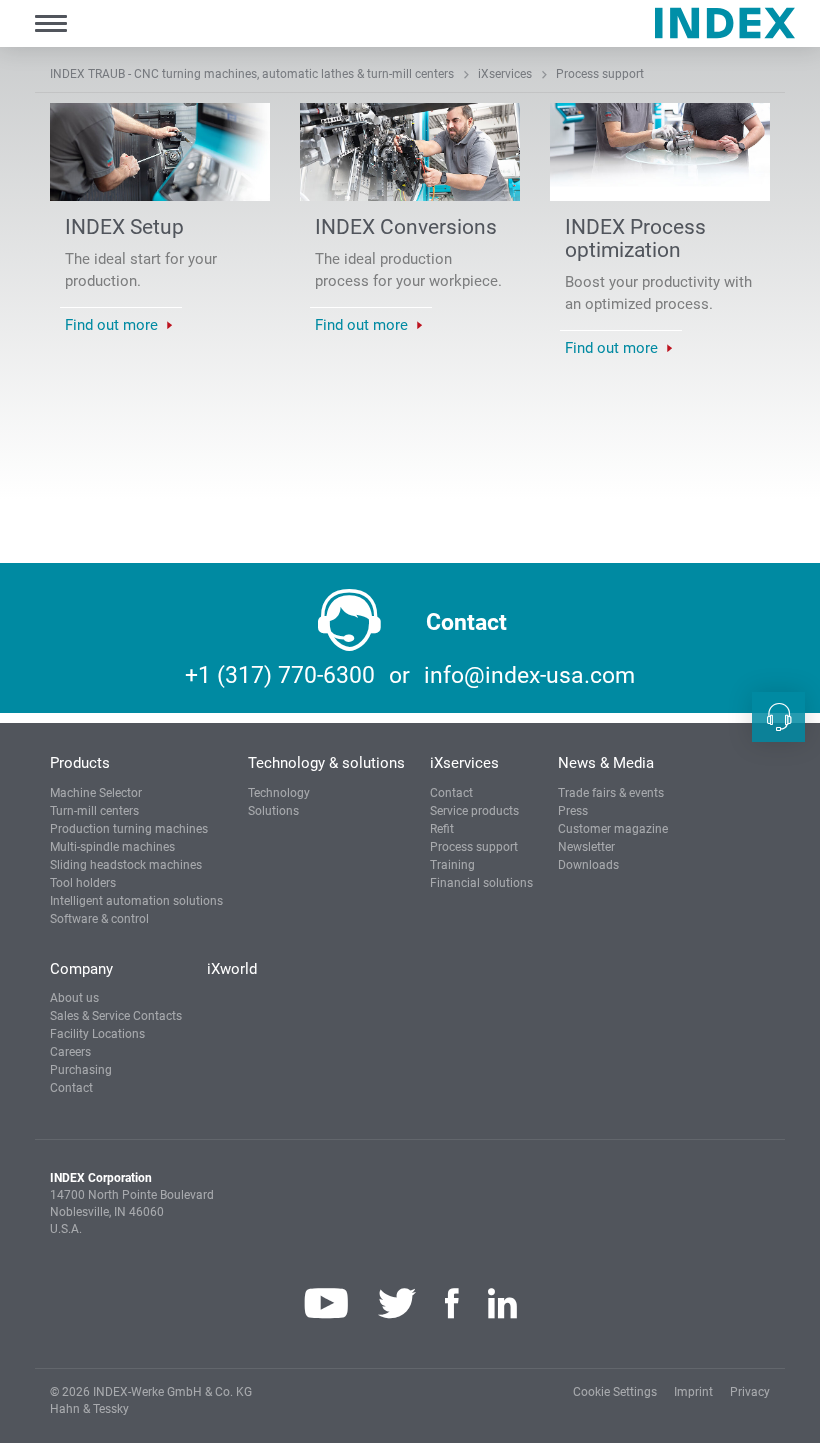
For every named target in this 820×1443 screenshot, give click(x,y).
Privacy (750, 1392)
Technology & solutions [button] (326, 763)
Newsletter (586, 847)
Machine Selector (96, 793)
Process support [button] (474, 847)
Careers (70, 1052)
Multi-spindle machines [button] (112, 847)
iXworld (232, 969)
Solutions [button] (273, 811)
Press (573, 811)
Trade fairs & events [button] (611, 793)
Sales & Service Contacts (116, 1016)
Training (452, 865)
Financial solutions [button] (481, 883)
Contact (451, 793)
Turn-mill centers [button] (94, 811)
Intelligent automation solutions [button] (136, 901)
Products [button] (80, 763)
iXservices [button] (464, 763)
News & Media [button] (606, 763)
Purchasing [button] (81, 1070)
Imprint (693, 1392)
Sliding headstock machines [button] (126, 865)
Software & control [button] (99, 919)
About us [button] (74, 998)
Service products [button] (474, 811)
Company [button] (81, 969)
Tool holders (83, 883)
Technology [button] (279, 793)
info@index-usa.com (529, 675)
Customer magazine (613, 829)
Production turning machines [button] (129, 829)
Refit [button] (442, 829)
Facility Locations (97, 1034)
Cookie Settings (615, 1392)
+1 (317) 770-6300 (280, 675)
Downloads (588, 865)
